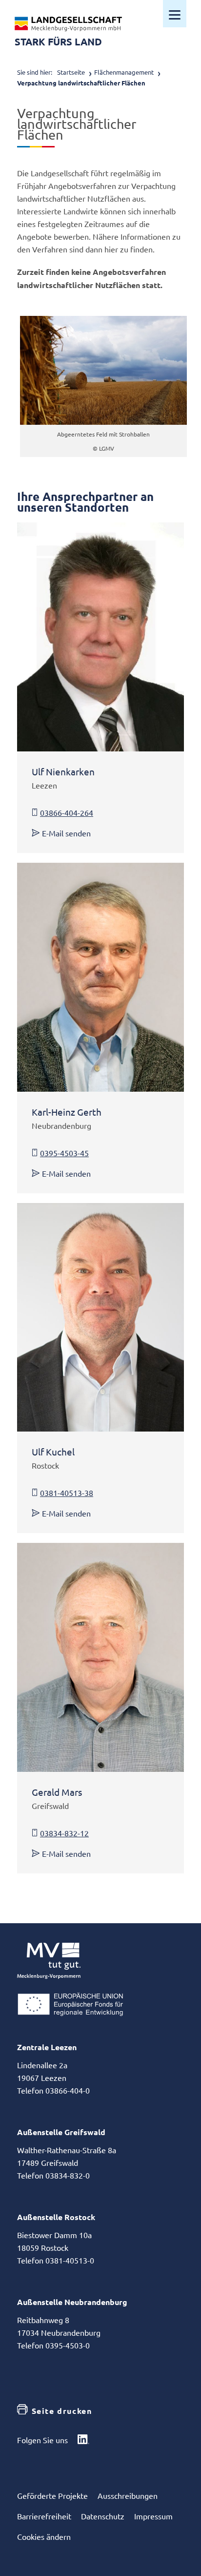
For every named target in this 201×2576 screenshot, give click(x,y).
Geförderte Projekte (52, 2495)
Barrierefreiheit (44, 2516)
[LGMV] (68, 24)
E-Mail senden (66, 833)
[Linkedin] (83, 2440)
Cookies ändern (44, 2536)
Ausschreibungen (128, 2495)
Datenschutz (103, 2516)
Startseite (71, 72)
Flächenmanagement (124, 72)
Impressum (153, 2516)
